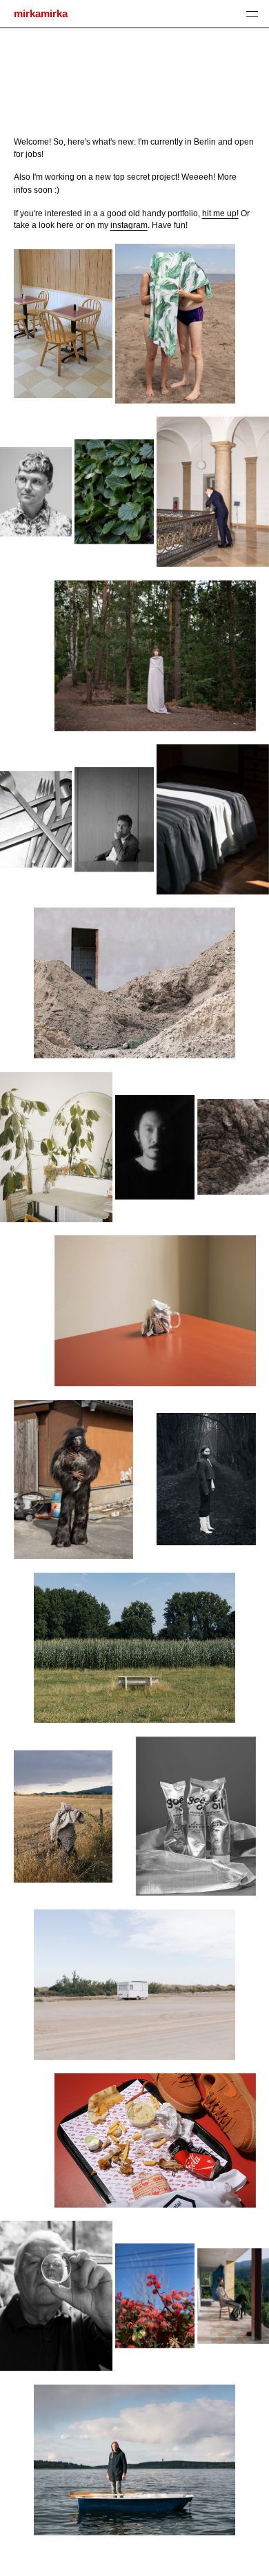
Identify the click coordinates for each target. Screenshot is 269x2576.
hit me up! (220, 213)
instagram (129, 225)
